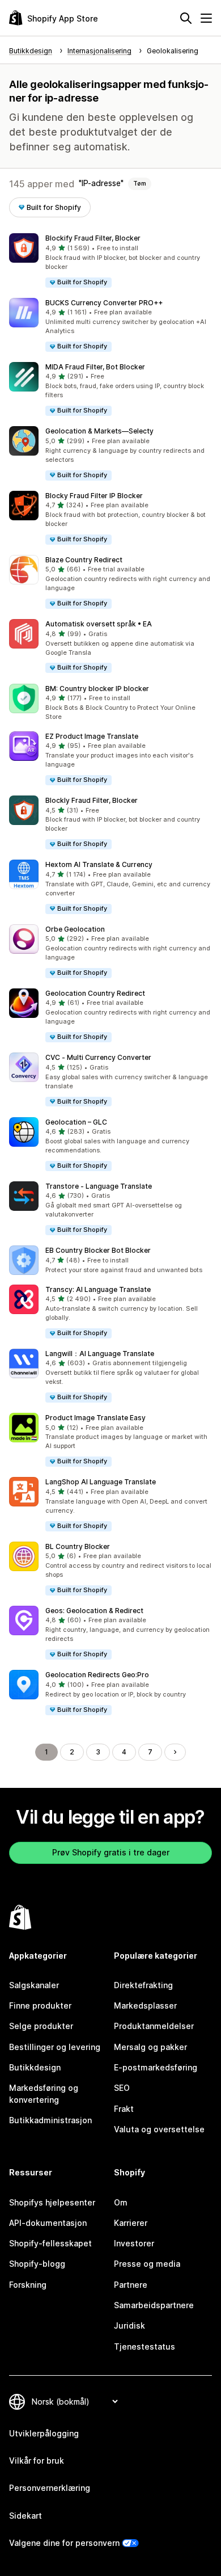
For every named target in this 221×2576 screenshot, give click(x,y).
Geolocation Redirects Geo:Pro (97, 1675)
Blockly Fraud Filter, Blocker (92, 800)
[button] (110, 261)
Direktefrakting (143, 1985)
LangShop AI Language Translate (101, 1482)
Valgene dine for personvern (64, 2543)
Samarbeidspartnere (154, 2305)
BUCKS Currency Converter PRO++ (104, 303)
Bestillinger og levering (55, 2047)
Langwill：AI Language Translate (100, 1354)
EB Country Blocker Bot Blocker (98, 1250)
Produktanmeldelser (154, 2026)
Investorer (134, 2243)
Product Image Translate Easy (95, 1418)
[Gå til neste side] (175, 1752)
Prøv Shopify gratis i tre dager (111, 1852)
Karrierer (131, 2223)
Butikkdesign (35, 2067)
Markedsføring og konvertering (44, 2093)
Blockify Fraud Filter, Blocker (93, 238)
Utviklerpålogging (44, 2433)
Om (121, 2202)
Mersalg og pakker (150, 2047)
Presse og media (147, 2264)
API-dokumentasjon (48, 2223)
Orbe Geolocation (75, 929)
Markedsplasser (145, 2005)
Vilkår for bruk (37, 2461)
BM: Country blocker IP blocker (97, 689)
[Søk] (186, 18)
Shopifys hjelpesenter (52, 2202)
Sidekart (25, 2516)
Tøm (140, 183)
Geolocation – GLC (76, 1122)
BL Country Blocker (78, 1546)
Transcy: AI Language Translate (98, 1289)
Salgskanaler (34, 1985)
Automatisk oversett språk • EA (99, 624)
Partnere (131, 2285)
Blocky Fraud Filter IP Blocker (94, 496)
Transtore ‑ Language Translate (99, 1186)
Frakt (124, 2109)
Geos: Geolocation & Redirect (94, 1611)
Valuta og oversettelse (159, 2129)
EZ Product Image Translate (92, 736)
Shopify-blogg (37, 2264)
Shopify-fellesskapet (50, 2243)
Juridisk (129, 2325)
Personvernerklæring (50, 2488)
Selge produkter (41, 2026)
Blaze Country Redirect (84, 560)
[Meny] (206, 18)
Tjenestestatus (144, 2346)
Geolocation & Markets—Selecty (99, 431)
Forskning (28, 2285)
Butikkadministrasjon (50, 2120)
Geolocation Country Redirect (95, 993)
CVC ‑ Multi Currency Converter (98, 1057)
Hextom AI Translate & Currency (99, 864)
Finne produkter (40, 2005)
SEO (122, 2088)
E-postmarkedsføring (156, 2067)
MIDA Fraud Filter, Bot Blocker (95, 367)
